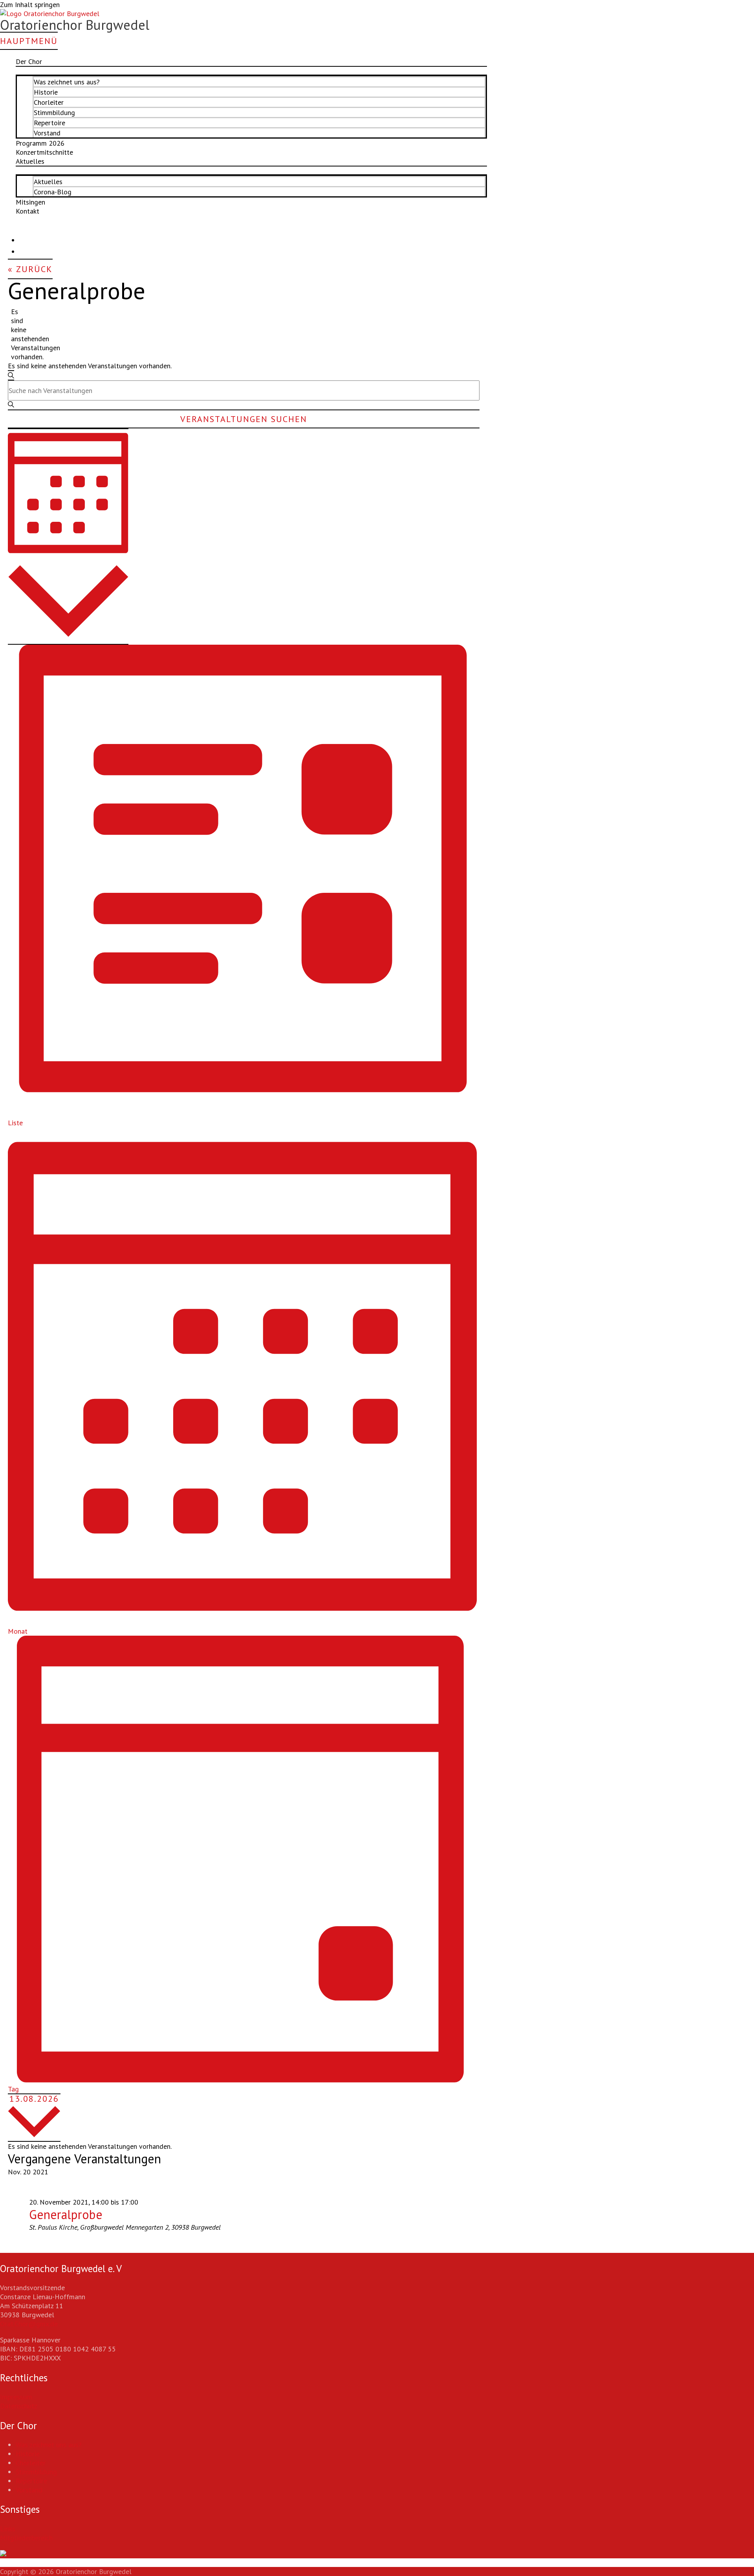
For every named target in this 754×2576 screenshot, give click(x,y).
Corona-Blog (53, 192)
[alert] (14, 334)
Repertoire (49, 123)
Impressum (16, 2397)
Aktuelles (48, 182)
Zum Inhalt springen (30, 5)
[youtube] (24, 249)
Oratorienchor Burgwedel (75, 25)
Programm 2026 (40, 143)
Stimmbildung (54, 112)
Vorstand (47, 133)
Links (8, 2529)
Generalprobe (66, 2214)
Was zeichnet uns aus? (67, 82)
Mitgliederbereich (26, 2538)
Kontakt (27, 211)
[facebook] (24, 238)
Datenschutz (19, 2406)
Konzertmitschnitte (44, 152)
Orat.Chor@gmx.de (29, 2324)
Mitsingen (30, 202)
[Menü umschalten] (251, 71)
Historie (46, 92)
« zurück (30, 269)
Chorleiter (49, 102)
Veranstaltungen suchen (244, 419)
